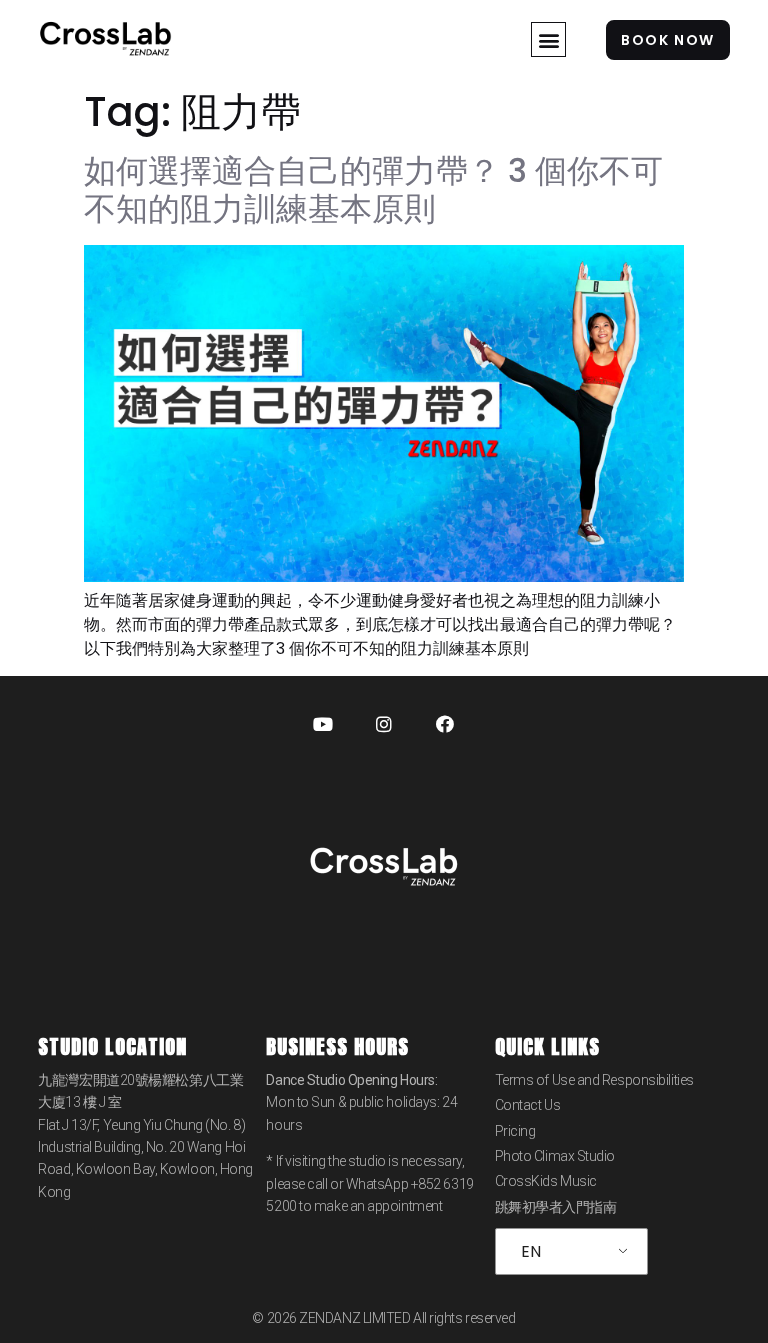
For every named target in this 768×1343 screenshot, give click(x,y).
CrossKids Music (546, 1181)
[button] (548, 39)
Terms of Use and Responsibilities (594, 1080)
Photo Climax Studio (555, 1156)
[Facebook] (445, 724)
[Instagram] (384, 724)
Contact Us (528, 1105)
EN (531, 1251)
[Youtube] (323, 724)
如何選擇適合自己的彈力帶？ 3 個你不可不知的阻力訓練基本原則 (373, 189)
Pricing (515, 1131)
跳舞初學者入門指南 (556, 1207)
